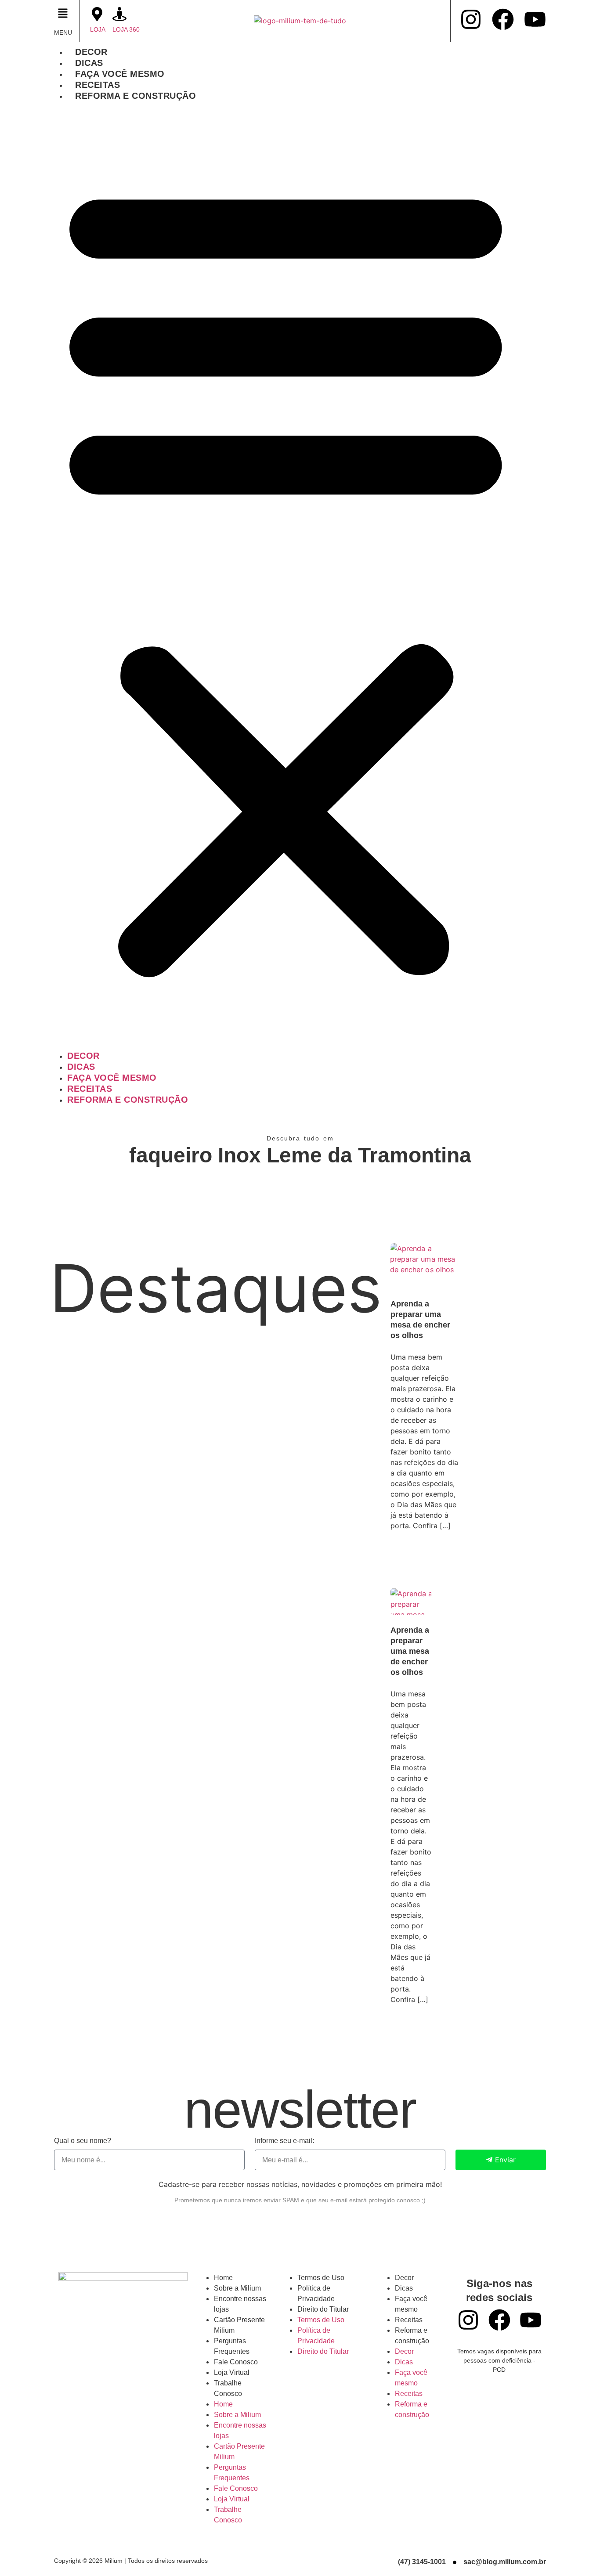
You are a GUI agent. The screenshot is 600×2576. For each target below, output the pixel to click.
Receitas (98, 85)
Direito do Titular (323, 2309)
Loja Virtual (232, 2372)
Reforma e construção (136, 96)
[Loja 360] (119, 14)
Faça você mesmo (120, 74)
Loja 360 (126, 29)
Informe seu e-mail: (284, 2141)
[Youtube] (535, 19)
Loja (98, 29)
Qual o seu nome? (83, 2141)
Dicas (89, 63)
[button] (64, 14)
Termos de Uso (321, 2278)
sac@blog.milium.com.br (505, 2562)
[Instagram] (471, 19)
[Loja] (97, 14)
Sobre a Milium (237, 2288)
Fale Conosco (236, 2362)
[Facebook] (503, 19)
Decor (91, 52)
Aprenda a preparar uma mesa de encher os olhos (410, 1651)
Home (223, 2278)
